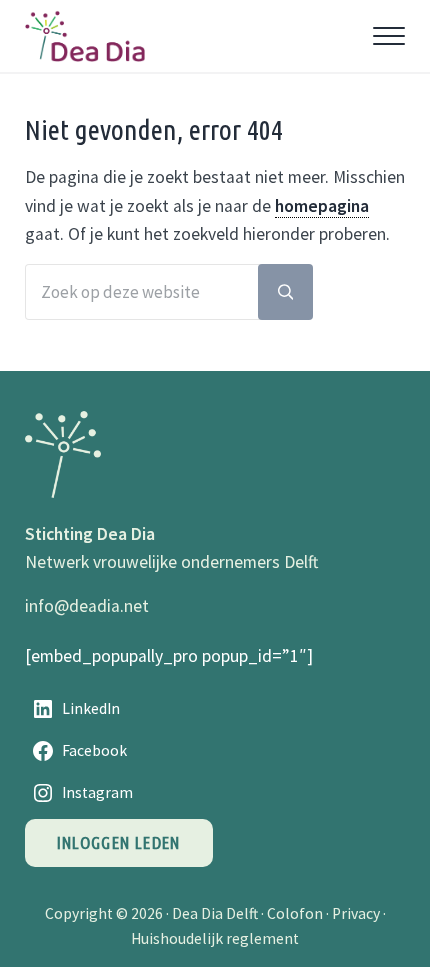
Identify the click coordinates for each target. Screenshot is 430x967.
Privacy (356, 913)
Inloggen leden (119, 842)
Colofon (295, 913)
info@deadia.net (87, 606)
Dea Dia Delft (215, 913)
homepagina (322, 206)
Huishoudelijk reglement (215, 938)
